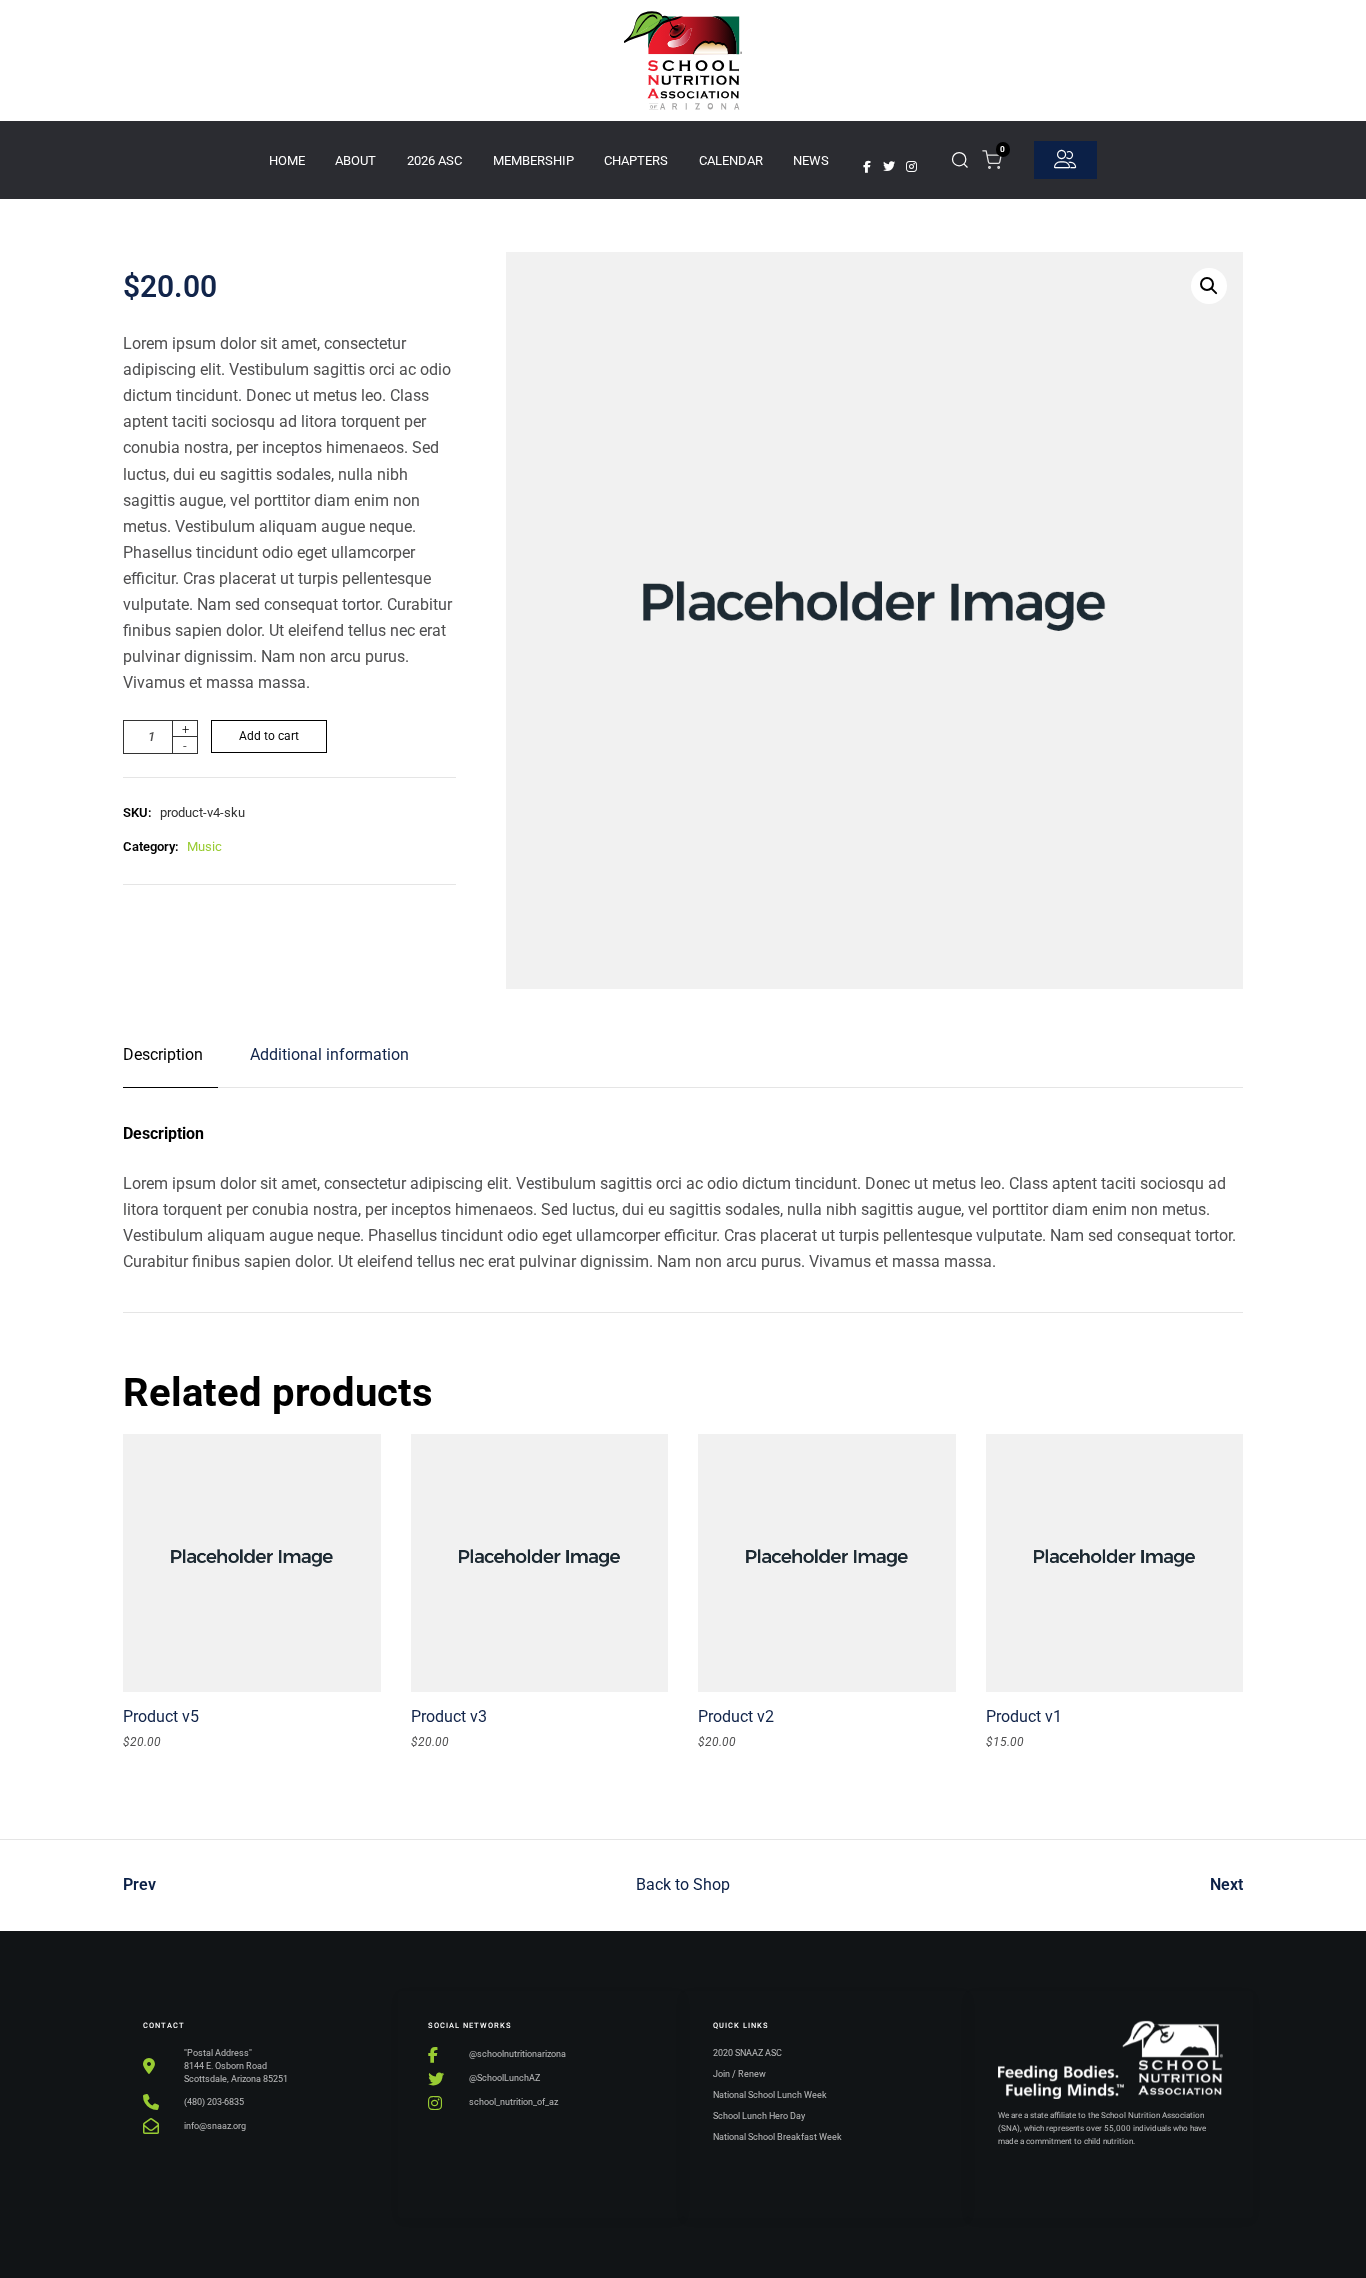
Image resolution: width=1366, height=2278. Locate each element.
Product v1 (1024, 1716)
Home (287, 160)
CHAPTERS (636, 160)
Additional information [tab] (329, 1054)
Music (204, 846)
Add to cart (269, 736)
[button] (1209, 286)
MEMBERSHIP (533, 160)
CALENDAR (731, 160)
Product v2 (736, 1716)
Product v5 (161, 1716)
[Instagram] (911, 167)
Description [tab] (163, 1054)
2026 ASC (434, 160)
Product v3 (449, 1716)
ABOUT (355, 160)
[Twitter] (889, 167)
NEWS (811, 160)
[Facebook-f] (867, 167)
